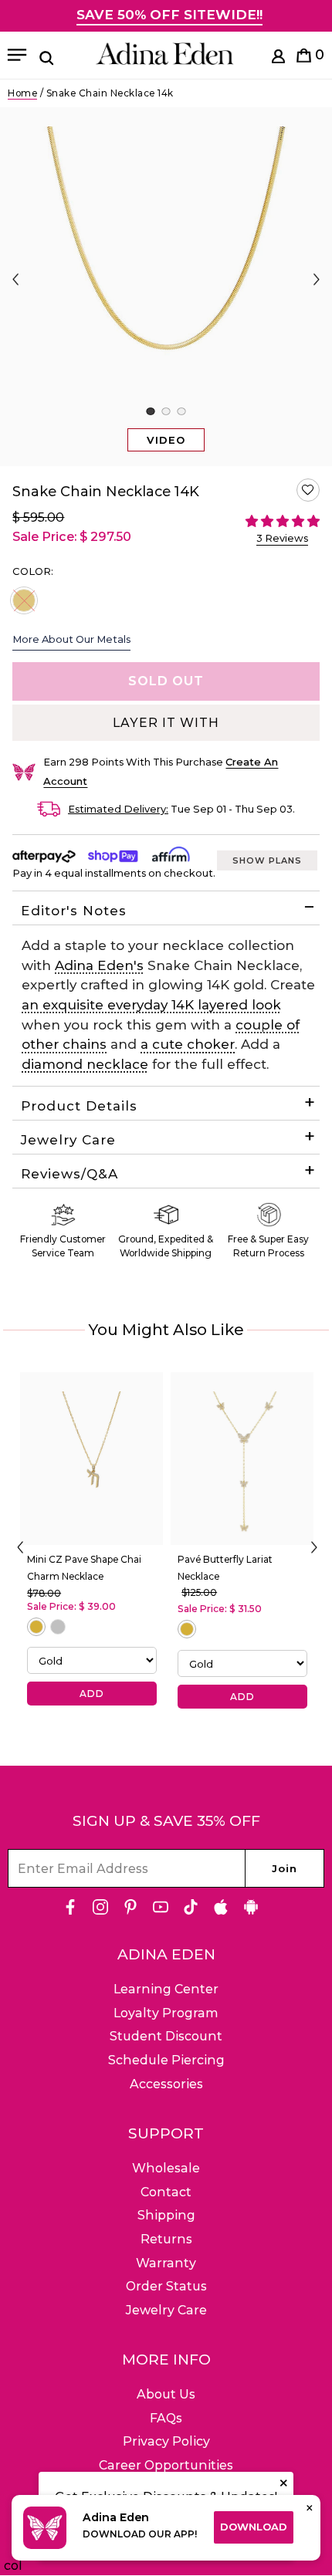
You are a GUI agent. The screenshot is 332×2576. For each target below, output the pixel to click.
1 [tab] (150, 411)
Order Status (166, 2286)
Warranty (166, 2263)
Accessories (166, 2084)
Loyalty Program (166, 2013)
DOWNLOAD (254, 2527)
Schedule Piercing (166, 2060)
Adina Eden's (99, 965)
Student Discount (166, 2036)
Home (22, 93)
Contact (166, 2192)
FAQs (166, 2418)
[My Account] (278, 59)
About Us (166, 2394)
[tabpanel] (166, 287)
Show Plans (267, 860)
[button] (308, 490)
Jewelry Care (68, 1140)
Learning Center (166, 1989)
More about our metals (71, 639)
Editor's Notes (74, 911)
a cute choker (188, 1044)
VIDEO (166, 440)
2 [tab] (166, 411)
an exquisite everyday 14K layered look (151, 1005)
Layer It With (166, 723)
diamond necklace (85, 1064)
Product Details (79, 1106)
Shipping (166, 2215)
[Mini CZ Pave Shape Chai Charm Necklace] (91, 1459)
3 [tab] (181, 411)
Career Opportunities (166, 2465)
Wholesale (166, 2168)
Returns (166, 2239)
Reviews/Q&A (69, 1174)
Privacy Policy (166, 2441)
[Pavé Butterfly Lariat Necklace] (242, 1459)
